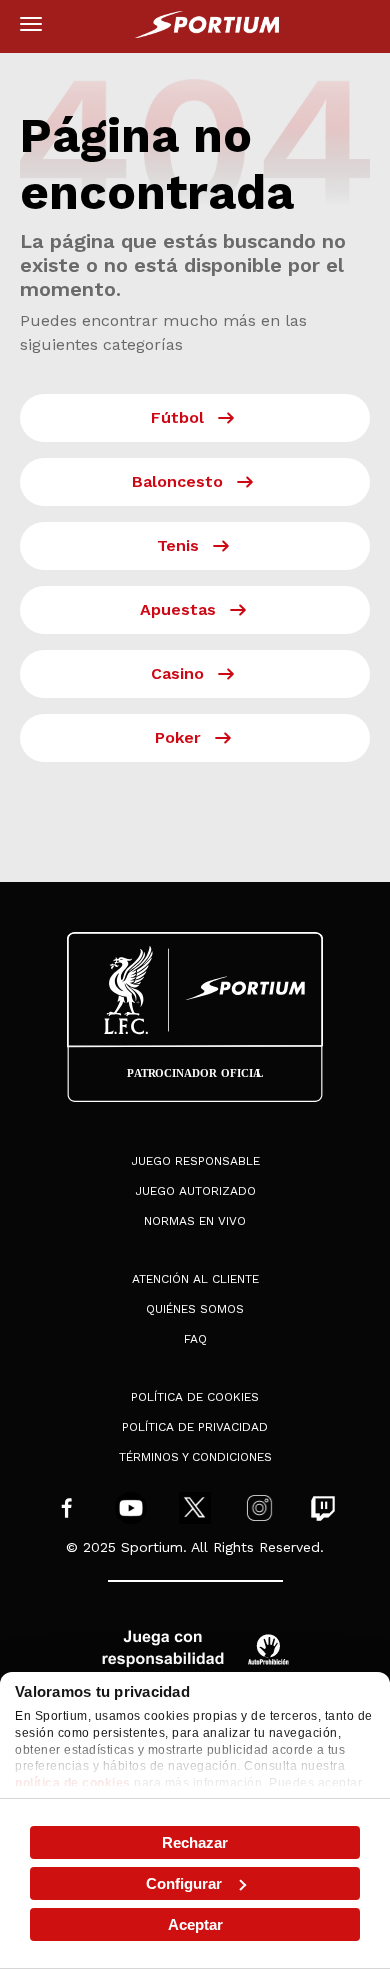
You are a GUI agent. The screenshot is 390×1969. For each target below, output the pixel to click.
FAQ (195, 1339)
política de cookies (73, 1783)
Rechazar (195, 1842)
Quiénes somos (195, 1309)
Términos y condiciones (195, 1457)
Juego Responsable (195, 1161)
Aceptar (195, 1924)
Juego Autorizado (195, 1191)
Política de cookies (195, 1397)
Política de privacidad (195, 1427)
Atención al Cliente (195, 1279)
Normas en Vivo (195, 1221)
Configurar (184, 1883)
